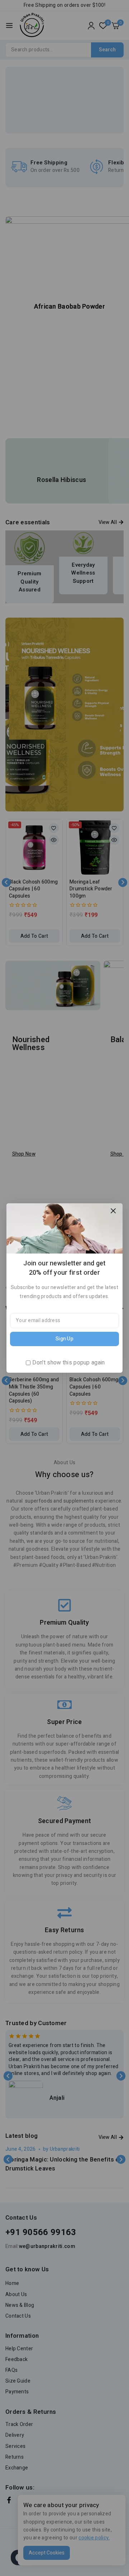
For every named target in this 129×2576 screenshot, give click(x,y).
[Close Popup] (113, 1211)
